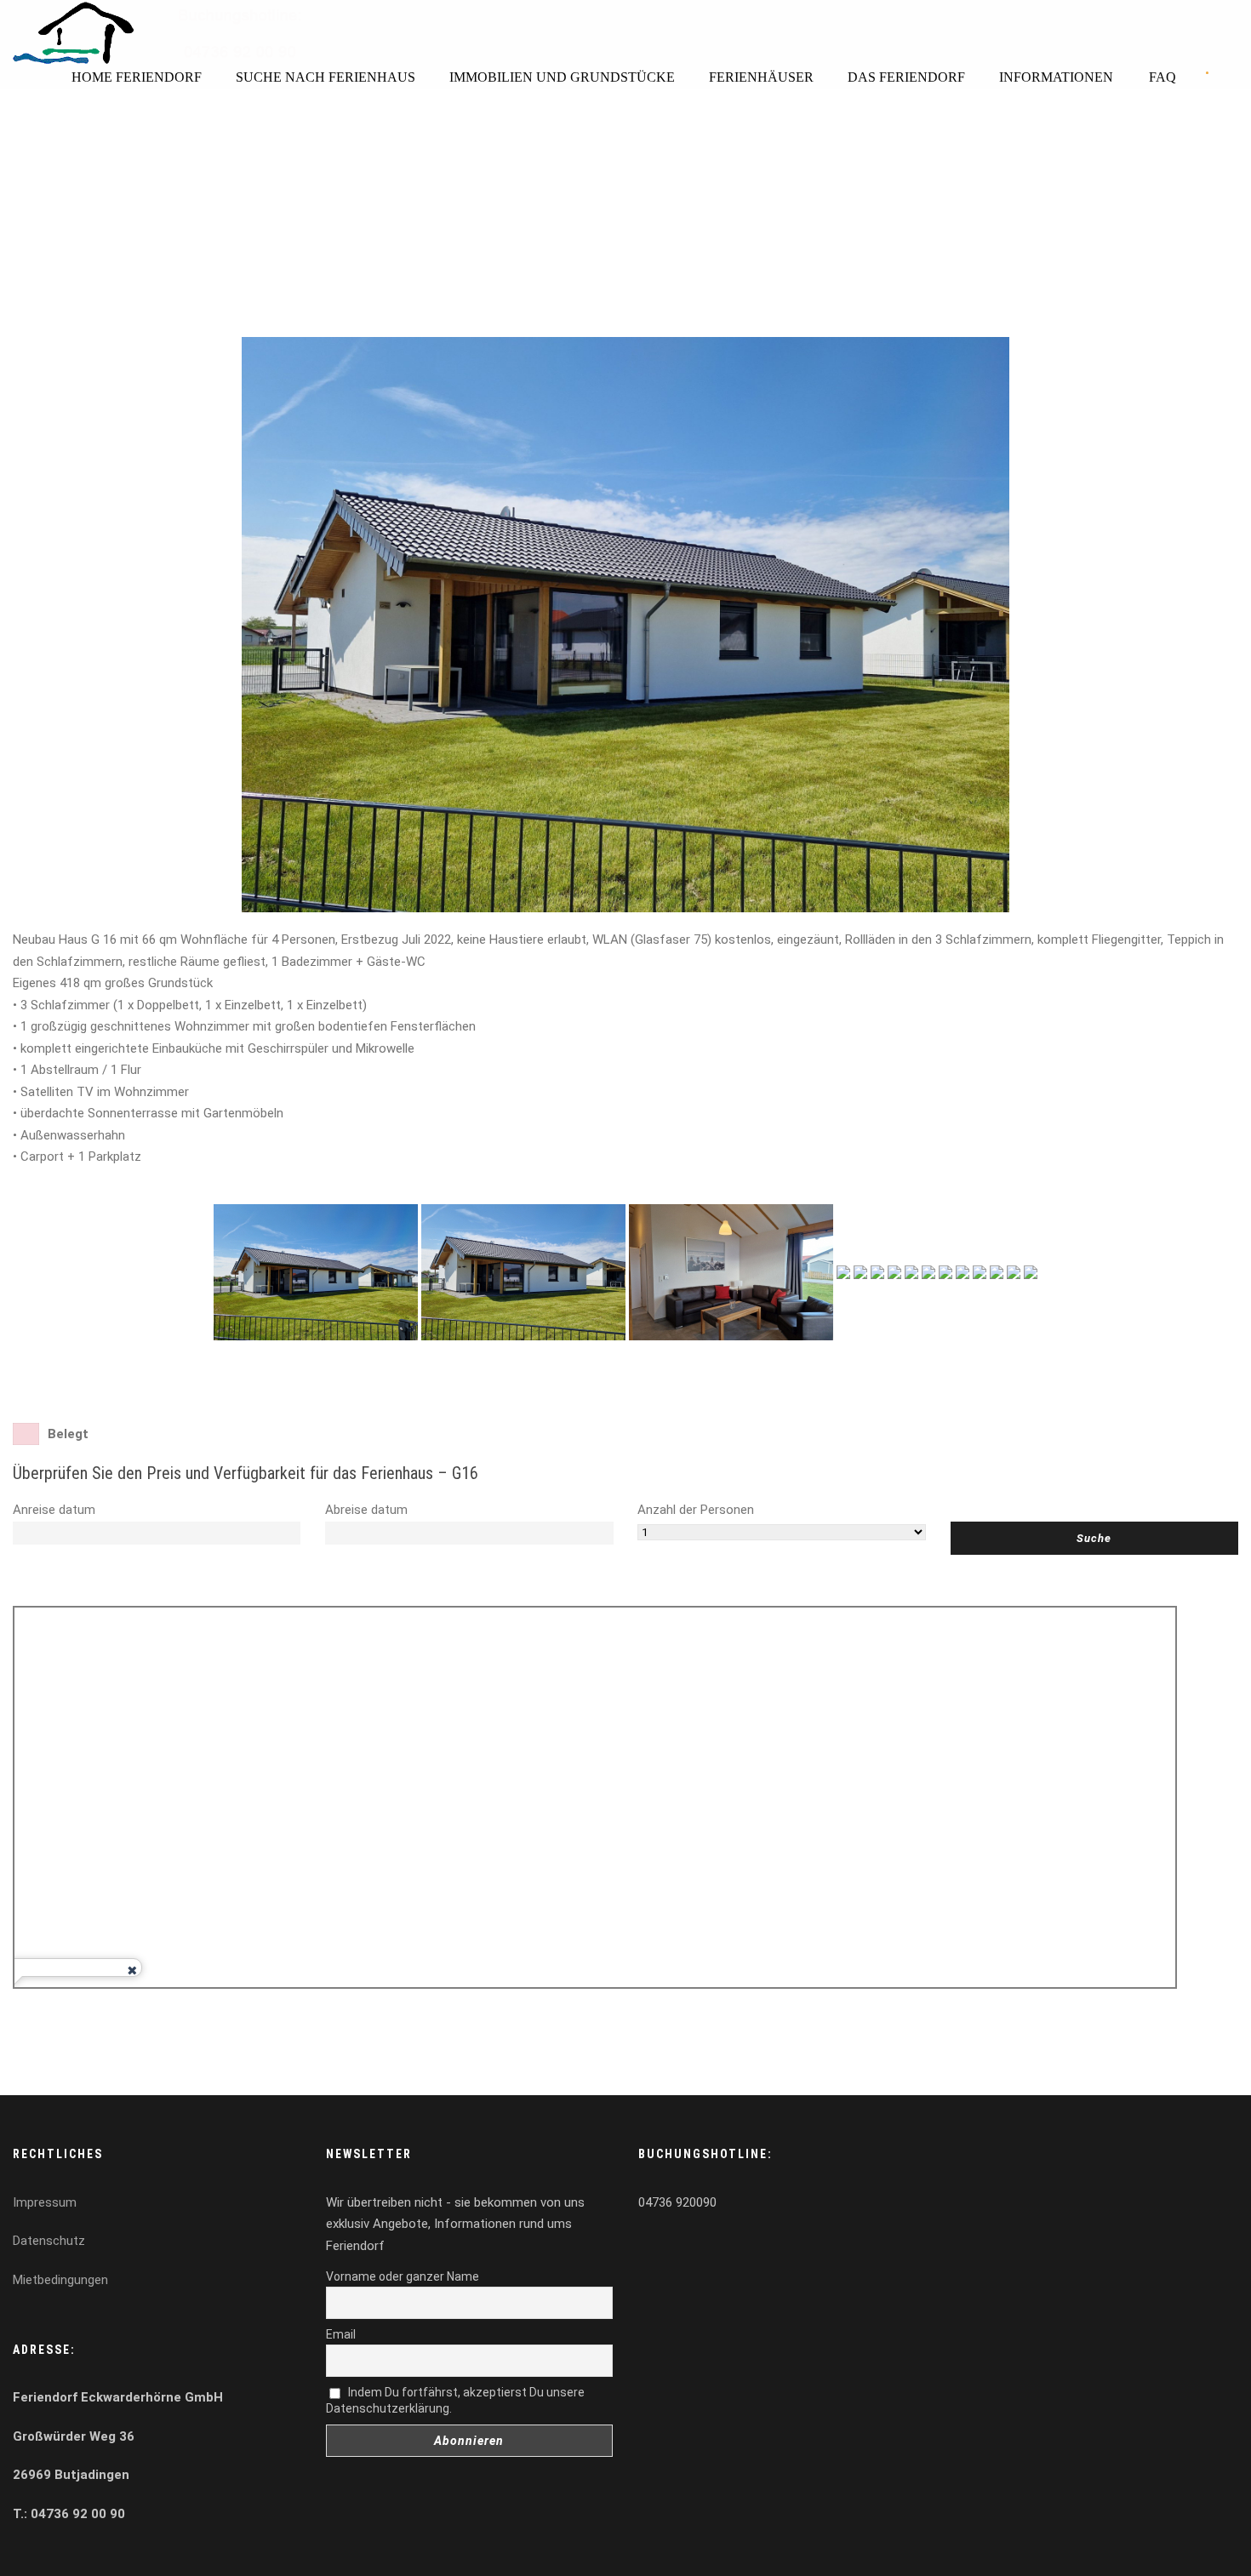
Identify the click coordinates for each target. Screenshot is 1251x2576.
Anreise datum (54, 1510)
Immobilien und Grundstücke (562, 77)
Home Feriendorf (137, 77)
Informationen (1056, 77)
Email (341, 2334)
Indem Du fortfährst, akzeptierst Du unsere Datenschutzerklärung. (456, 2400)
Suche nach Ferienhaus (326, 77)
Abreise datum (366, 1510)
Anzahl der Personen (696, 1510)
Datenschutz (49, 2241)
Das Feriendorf (906, 77)
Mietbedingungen (60, 2280)
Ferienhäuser (761, 77)
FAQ (1162, 77)
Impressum (45, 2202)
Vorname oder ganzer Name (403, 2276)
